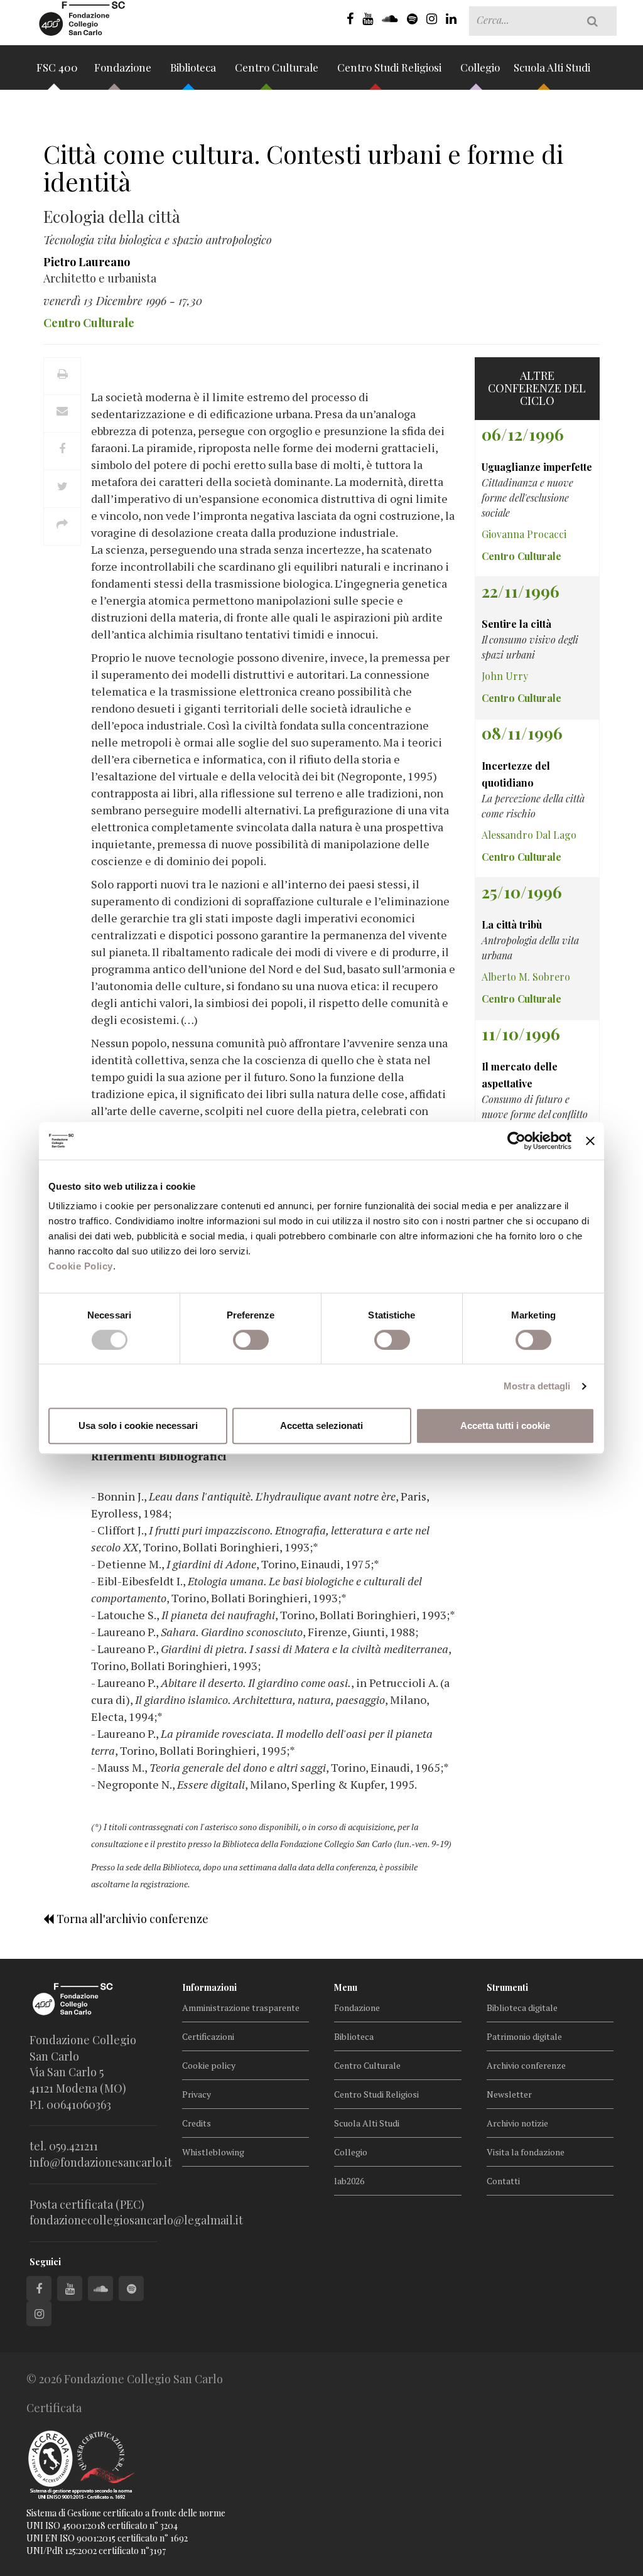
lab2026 (349, 2181)
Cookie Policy (81, 1266)
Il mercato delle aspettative (520, 1075)
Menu (346, 1987)
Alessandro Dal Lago (529, 835)
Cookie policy (209, 2065)
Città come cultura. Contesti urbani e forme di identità (303, 167)
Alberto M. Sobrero (526, 977)
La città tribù (512, 924)
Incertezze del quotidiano (516, 774)
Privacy (197, 2094)
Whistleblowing (213, 2152)
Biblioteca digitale (522, 2007)
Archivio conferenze (526, 2065)
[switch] (251, 1340)
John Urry (505, 676)
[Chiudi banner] (590, 1141)
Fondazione (124, 67)
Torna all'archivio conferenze (131, 1919)
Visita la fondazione (526, 2152)
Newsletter (509, 2094)
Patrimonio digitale (524, 2036)
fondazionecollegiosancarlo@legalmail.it (136, 2220)
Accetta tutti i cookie (505, 1425)
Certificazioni (208, 2036)
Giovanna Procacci (524, 534)
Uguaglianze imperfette (537, 467)
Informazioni (209, 1987)
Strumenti (507, 1987)
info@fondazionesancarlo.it (101, 2162)
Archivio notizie (517, 2123)
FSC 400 (57, 67)
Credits (197, 2123)
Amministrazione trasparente (241, 2007)
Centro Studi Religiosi (391, 67)
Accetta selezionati (321, 1425)
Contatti (503, 2181)
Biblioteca (194, 67)
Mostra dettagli (537, 1386)
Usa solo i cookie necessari (138, 1425)
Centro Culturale (278, 67)
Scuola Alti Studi (553, 67)
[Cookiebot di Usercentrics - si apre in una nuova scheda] (516, 1141)
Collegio (480, 67)
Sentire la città (516, 624)
